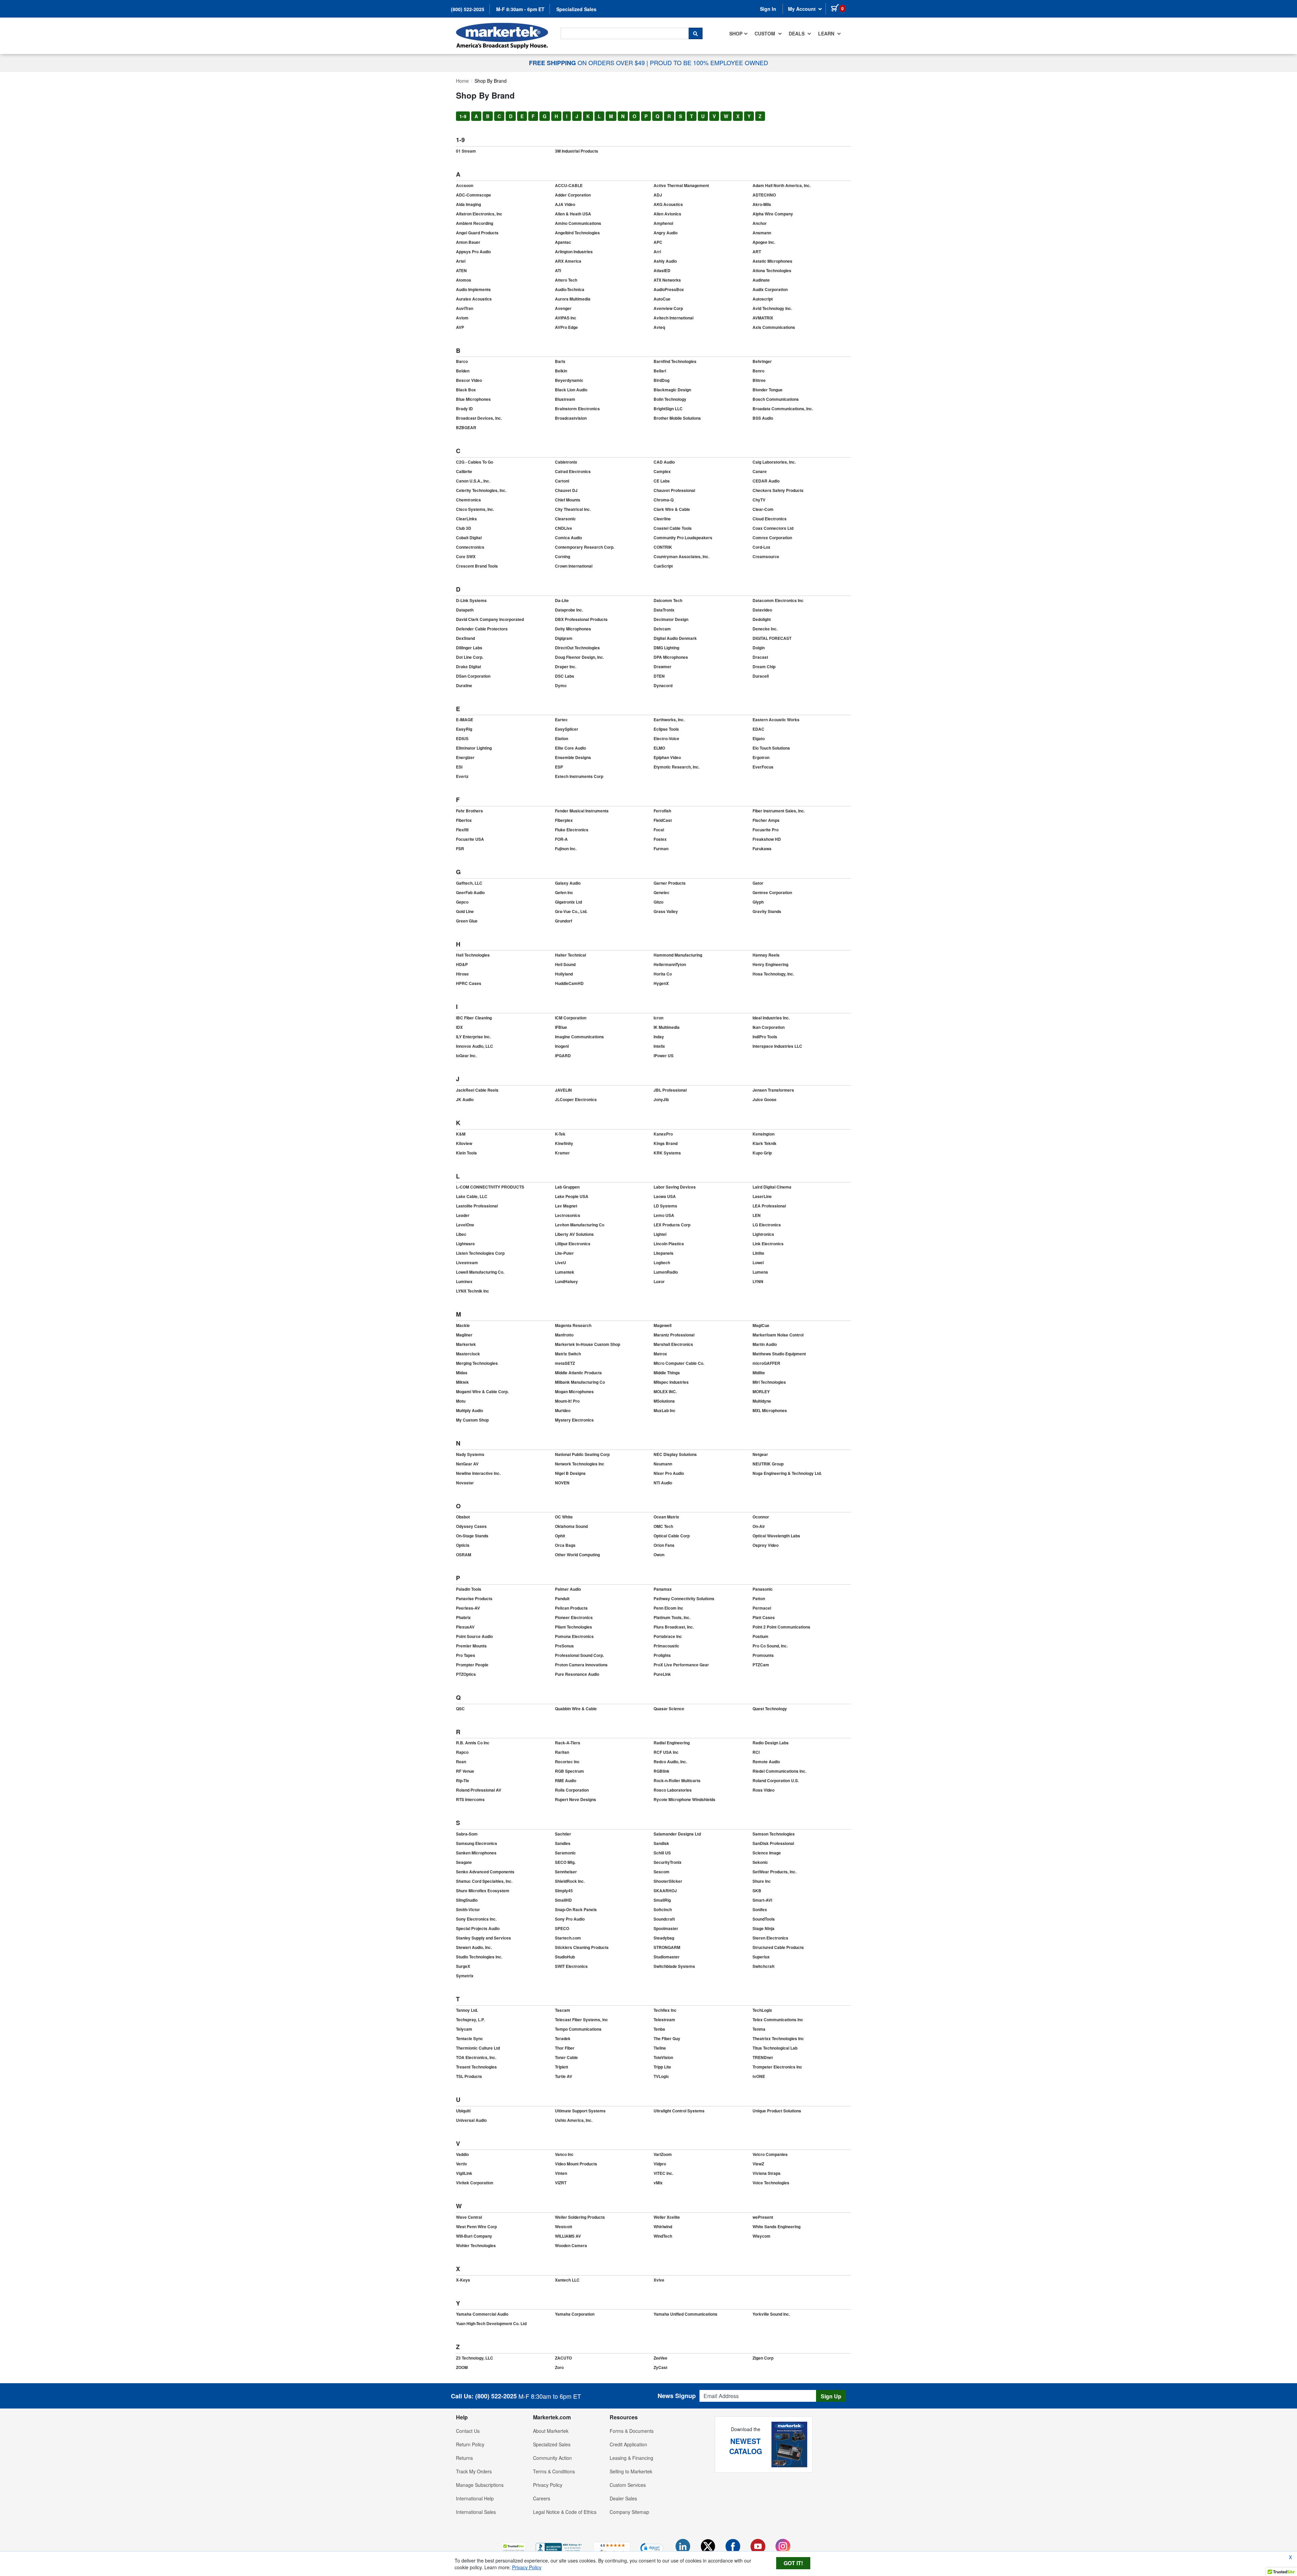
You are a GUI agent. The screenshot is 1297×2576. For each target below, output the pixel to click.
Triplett (562, 2067)
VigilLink (464, 2173)
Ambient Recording (475, 223)
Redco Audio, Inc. (670, 1762)
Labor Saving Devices (675, 1187)
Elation (562, 738)
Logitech (662, 1263)
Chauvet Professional (674, 490)
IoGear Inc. (466, 1056)
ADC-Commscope (474, 195)
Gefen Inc (564, 892)
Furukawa (762, 849)
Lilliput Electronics (573, 1244)
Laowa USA (665, 1196)
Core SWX (466, 556)
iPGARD (563, 1056)
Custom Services (628, 2485)
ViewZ (758, 2164)
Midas (462, 1373)
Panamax (663, 1589)
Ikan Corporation (769, 1027)
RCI (756, 1752)
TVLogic (661, 2076)
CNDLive (564, 528)
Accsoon (465, 185)
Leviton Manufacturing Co (580, 1225)
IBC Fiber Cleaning (474, 1018)
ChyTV (759, 500)
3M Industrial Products (577, 151)
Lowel (758, 1263)
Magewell (663, 1325)
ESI (459, 767)
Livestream (467, 1263)
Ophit (560, 1536)
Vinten (561, 2173)
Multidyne (762, 1401)
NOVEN (562, 1483)
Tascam (563, 2010)
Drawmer (663, 667)
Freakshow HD (767, 839)
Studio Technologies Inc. (479, 1957)
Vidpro (660, 2164)
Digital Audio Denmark (675, 638)
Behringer (762, 361)
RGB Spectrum (569, 1771)
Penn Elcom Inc (668, 1608)
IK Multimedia (667, 1027)
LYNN (758, 1281)
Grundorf (564, 921)
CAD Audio (664, 462)
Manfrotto (564, 1335)
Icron (658, 1018)
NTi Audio (663, 1483)
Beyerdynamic (569, 380)
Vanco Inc (564, 2154)
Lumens (760, 1272)
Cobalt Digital (469, 538)
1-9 (463, 116)
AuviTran (465, 308)
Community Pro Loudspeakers (683, 538)
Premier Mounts (471, 1646)
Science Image (767, 1853)
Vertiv (462, 2164)
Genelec (662, 892)
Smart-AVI (762, 1900)
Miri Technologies (769, 1382)
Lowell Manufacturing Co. (480, 1272)
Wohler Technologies (476, 2245)
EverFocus (763, 767)
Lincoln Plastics (669, 1244)
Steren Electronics (770, 1938)
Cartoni (562, 481)
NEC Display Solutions (675, 1454)
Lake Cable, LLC (472, 1196)
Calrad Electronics (573, 471)
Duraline (464, 685)
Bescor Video (469, 380)
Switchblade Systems (674, 1966)
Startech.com (568, 1938)
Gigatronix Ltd (568, 902)
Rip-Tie (463, 1780)
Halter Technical (570, 955)
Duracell (761, 676)
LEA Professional (769, 1206)
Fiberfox (464, 820)
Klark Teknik (765, 1143)
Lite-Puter (564, 1253)
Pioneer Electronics (574, 1617)
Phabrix (463, 1617)
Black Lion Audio (571, 390)
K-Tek (560, 1134)
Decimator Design (671, 619)
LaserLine (762, 1196)
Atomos (464, 280)
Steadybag (664, 1938)
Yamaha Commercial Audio (482, 2314)
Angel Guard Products (477, 233)
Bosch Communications (776, 399)
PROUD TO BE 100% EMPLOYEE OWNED (709, 62)
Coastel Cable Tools (673, 528)
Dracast (760, 657)
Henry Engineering (770, 964)
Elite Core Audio (570, 748)
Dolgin (759, 648)
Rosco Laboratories (673, 1790)
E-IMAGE (465, 720)
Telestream (664, 2020)
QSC (460, 1709)
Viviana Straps (767, 2173)
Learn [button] (827, 33)
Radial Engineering (672, 1743)
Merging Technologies (477, 1363)
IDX (459, 1027)
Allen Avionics (667, 214)
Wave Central (469, 2217)
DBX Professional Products (581, 619)
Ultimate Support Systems (580, 2111)
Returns (464, 2458)
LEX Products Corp (672, 1225)
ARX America (568, 261)
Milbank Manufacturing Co (580, 1382)
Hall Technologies (473, 955)
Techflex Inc (665, 2010)
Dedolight (762, 619)
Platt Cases (764, 1617)
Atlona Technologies (772, 270)
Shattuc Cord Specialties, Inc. (484, 1881)
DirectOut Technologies (577, 648)
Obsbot (463, 1517)
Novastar (465, 1483)
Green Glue (467, 921)
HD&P (462, 964)
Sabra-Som (467, 1834)
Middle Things (667, 1373)
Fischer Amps (766, 820)
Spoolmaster (666, 1928)
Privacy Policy (548, 2485)
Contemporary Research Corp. (585, 547)
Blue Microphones (473, 399)
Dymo (561, 685)
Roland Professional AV (479, 1790)
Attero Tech (566, 280)
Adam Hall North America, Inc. (782, 185)
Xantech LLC (567, 2280)
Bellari (660, 371)
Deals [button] (797, 33)
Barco (462, 361)
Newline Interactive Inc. (478, 1473)
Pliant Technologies (574, 1627)
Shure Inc (762, 1881)
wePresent (763, 2217)
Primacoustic (666, 1646)
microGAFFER (766, 1363)
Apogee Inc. (764, 242)
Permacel (762, 1608)
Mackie (463, 1325)
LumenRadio (666, 1272)
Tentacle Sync (469, 2038)
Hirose (462, 974)
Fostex (660, 839)
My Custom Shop (472, 1420)
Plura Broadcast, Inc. (674, 1627)
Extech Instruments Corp (579, 776)
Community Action (552, 2458)
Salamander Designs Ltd (677, 1834)
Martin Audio (765, 1344)
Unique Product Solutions (777, 2111)
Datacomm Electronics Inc (778, 600)
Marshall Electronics (673, 1344)
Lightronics (763, 1234)
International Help (475, 2498)
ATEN (461, 270)
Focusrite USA (470, 839)
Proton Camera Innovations (581, 1665)
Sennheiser (566, 1872)
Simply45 (564, 1891)
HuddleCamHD (569, 983)
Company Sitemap (629, 2512)
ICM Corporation (571, 1018)
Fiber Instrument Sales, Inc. (779, 811)
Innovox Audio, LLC (475, 1046)
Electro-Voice (666, 738)
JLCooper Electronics (576, 1099)
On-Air (759, 1526)
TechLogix (762, 2010)
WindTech (663, 2236)
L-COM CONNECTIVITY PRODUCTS (490, 1187)
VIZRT (561, 2183)
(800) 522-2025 (468, 9)
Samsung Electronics (477, 1843)
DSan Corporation (473, 676)
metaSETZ (565, 1363)
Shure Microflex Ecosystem (483, 1891)
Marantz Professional (674, 1335)
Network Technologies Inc (580, 1464)
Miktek (462, 1382)
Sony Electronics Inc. (476, 1919)
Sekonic (760, 1862)
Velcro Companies (770, 2154)
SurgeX (463, 1966)
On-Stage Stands (472, 1536)
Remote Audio (766, 1762)
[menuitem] (739, 33)
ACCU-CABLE (569, 185)
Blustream (565, 399)
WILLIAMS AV (568, 2236)
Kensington (764, 1134)
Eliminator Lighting (474, 748)
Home (462, 81)
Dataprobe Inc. (569, 610)
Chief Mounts (568, 500)
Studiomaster (667, 1957)
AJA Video (565, 204)
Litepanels (664, 1253)
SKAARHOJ (665, 1891)
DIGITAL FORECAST (772, 638)
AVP (460, 327)
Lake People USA (572, 1196)
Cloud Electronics (770, 519)
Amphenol (663, 223)
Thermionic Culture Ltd (478, 2048)
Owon (659, 1555)
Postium (760, 1636)
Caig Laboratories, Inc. (774, 462)
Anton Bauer (468, 242)
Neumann (663, 1464)
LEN (757, 1215)
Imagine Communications (579, 1037)
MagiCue (761, 1325)
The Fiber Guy (667, 2038)
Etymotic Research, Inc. (677, 767)
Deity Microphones (573, 629)
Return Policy (470, 2444)
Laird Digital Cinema (772, 1187)
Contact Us (468, 2431)
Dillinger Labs (469, 648)
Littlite (758, 1253)
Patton (759, 1598)
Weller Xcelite (667, 2217)
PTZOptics (466, 1674)
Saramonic (565, 1853)
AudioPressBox (669, 289)
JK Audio (465, 1099)
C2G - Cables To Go (475, 462)
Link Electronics (768, 1244)
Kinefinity (564, 1143)
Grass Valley (666, 911)
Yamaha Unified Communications (685, 2314)
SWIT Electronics (571, 1966)
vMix (658, 2183)
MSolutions (664, 1401)
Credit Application (628, 2444)
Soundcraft (664, 1919)
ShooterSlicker (668, 1881)
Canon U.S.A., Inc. (473, 481)
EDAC (758, 729)
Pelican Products (571, 1608)
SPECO (562, 1928)
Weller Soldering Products (580, 2217)
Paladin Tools (469, 1589)
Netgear (760, 1454)
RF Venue (465, 1771)
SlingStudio (467, 1900)
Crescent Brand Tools (477, 566)
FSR (460, 849)
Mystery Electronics (574, 1420)
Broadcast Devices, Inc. (479, 418)
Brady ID (464, 409)
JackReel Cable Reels (477, 1090)
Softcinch (663, 1909)
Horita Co (663, 974)
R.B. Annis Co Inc (473, 1743)
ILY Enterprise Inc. (473, 1037)
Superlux (761, 1957)
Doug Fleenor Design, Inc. (579, 657)
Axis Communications (774, 327)
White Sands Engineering (777, 2227)
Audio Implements (473, 289)
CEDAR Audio (766, 481)
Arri (657, 252)
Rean (461, 1762)
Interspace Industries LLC (777, 1046)
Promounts (763, 1655)
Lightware (465, 1244)
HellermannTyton (670, 964)
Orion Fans (664, 1545)
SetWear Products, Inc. (774, 1872)
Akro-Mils (762, 204)
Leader (463, 1215)
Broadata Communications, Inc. (783, 409)
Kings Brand (666, 1143)
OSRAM (464, 1555)
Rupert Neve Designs (576, 1799)
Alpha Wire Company (773, 214)
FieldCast (663, 820)
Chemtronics (468, 500)
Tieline (660, 2048)
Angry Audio (666, 233)
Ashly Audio (665, 261)
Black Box (466, 390)
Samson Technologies (774, 1834)
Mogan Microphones (574, 1391)
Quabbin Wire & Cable (576, 1709)
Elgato (759, 738)
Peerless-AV (468, 1608)
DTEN (659, 676)
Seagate (464, 1862)
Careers (542, 2498)
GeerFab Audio (470, 892)
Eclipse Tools (666, 729)
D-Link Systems (471, 600)
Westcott (564, 2227)
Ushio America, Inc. (574, 2120)
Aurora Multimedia (573, 299)
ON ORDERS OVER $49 (588, 62)
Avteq (659, 327)
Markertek (466, 1344)
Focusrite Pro (766, 830)
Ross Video (764, 1790)
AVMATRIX (763, 318)
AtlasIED (662, 270)
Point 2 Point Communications (781, 1627)
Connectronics (470, 547)
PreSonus (564, 1646)
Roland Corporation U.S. (776, 1780)
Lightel (660, 1234)
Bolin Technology (670, 399)
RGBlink (662, 1771)
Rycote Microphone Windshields (684, 1799)
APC (658, 242)
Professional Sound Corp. (579, 1655)
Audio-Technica (570, 289)
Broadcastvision (571, 418)
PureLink (662, 1674)
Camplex (662, 471)
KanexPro (663, 1134)
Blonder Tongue (768, 390)
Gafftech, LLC (469, 883)
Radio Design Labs (771, 1743)
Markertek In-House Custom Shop (588, 1344)
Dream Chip (764, 667)
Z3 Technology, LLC (475, 2358)
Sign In (768, 9)
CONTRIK (663, 547)
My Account (803, 9)
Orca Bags (565, 1545)
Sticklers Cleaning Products (582, 1947)
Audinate (761, 280)
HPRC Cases (469, 983)
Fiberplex (564, 820)
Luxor (659, 1281)
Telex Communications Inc (778, 2020)
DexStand (465, 638)
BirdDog (662, 380)
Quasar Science (669, 1709)
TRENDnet (763, 2057)
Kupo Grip (762, 1153)
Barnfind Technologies (675, 361)
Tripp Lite (662, 2067)
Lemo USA (664, 1215)
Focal (659, 830)
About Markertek (551, 2431)
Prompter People (472, 1665)
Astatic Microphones (772, 261)
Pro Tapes (466, 1655)
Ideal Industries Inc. (771, 1018)
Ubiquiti (463, 2111)
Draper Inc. (566, 667)
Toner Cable (566, 2057)
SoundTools (764, 1919)
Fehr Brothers (469, 811)
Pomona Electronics (574, 1636)
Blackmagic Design (672, 390)
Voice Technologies (771, 2183)
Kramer (562, 1153)
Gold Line (465, 911)
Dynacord (663, 685)
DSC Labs (565, 676)
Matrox (660, 1354)
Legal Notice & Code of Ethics (565, 2512)
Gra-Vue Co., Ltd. (571, 911)
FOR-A (561, 839)
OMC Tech (663, 1526)
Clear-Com (763, 509)
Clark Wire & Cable (672, 509)
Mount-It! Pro (567, 1401)
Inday (659, 1037)
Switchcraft (764, 1966)
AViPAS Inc (566, 318)
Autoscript (763, 299)
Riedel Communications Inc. (779, 1771)
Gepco (462, 902)
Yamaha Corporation (575, 2314)
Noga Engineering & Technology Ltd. (787, 1473)
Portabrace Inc (668, 1636)
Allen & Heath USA (573, 214)
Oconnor (761, 1517)
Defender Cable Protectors (482, 629)
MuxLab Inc (665, 1410)
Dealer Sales (623, 2498)
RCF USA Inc (666, 1752)
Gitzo (658, 902)
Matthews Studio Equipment (779, 1354)
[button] (514, 2548)
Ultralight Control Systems (679, 2111)
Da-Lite (562, 600)
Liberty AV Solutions (574, 1234)
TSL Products (469, 2076)
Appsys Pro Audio (473, 252)
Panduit (562, 1598)
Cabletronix (566, 462)
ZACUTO (563, 2358)
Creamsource (766, 556)
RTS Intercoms (470, 1799)
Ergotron (761, 757)
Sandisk (661, 1843)
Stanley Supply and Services (484, 1938)
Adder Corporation (573, 195)
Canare (760, 471)
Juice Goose (765, 1099)
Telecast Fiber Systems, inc (581, 2020)
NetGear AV (467, 1464)
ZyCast (660, 2367)
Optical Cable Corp (672, 1536)
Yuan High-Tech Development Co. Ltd (491, 2323)
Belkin (561, 371)
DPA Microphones (671, 657)
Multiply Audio (469, 1410)
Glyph (758, 902)
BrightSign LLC (668, 409)
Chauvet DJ (566, 490)
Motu (461, 1401)
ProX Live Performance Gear (681, 1665)
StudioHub (565, 1957)
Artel (461, 261)
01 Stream (466, 151)
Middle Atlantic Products (578, 1373)
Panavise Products (474, 1598)
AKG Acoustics (668, 204)
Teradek (563, 2038)
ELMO (659, 748)
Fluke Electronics (572, 830)
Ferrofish (662, 811)
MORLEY (761, 1391)
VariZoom (663, 2154)
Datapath (465, 610)
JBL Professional (670, 1090)
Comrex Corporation (772, 538)
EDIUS (462, 738)
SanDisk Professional (773, 1843)
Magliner (464, 1335)
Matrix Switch (568, 1354)
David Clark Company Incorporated (490, 619)
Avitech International (673, 318)
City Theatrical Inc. (573, 509)
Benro (758, 371)
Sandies (563, 1843)
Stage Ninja (764, 1928)
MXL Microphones (770, 1410)
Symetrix (465, 1976)
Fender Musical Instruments (582, 811)
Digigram (564, 638)
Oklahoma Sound (571, 1526)
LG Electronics (767, 1225)
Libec (461, 1234)
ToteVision (663, 2057)
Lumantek (565, 1272)
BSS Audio (763, 418)
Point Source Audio (474, 1636)
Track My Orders (474, 2471)
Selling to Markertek (631, 2471)
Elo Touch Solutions (771, 748)
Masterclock (468, 1354)
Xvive (659, 2280)
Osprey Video (766, 1545)
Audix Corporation (770, 289)
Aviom (462, 318)
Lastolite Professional (477, 1206)
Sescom (662, 1872)
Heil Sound (565, 964)
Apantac (563, 242)
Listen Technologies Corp (480, 1253)
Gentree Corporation (772, 892)
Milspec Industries (671, 1382)
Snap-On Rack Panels (576, 1909)
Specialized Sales (576, 9)
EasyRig (464, 729)
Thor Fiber (565, 2048)
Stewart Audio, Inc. (474, 1947)
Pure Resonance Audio (577, 1674)
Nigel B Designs (570, 1473)
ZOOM (462, 2367)
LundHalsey (566, 1281)
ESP (559, 767)
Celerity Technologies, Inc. (481, 490)
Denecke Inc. (765, 629)
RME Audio (566, 1780)
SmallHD (563, 1900)
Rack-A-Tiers (568, 1743)
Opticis (463, 1545)
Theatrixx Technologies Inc (778, 2038)
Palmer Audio (568, 1589)
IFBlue (561, 1027)
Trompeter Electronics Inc (777, 2067)
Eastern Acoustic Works (776, 720)
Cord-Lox (761, 547)
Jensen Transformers (773, 1090)
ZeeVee (660, 2358)
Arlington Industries (574, 252)
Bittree (759, 380)
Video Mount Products (576, 2164)
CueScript (663, 566)
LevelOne (465, 1225)
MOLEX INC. (665, 1391)
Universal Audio (471, 2120)
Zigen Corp (763, 2358)
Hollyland (564, 974)
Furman (661, 849)
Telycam (464, 2029)
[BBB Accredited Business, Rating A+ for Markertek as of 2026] (559, 2547)
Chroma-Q (664, 500)
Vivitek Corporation (475, 2183)
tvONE (759, 2076)
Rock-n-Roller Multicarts (677, 1780)
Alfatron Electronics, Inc (479, 214)
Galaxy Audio (568, 883)
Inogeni (562, 1046)
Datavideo (762, 610)
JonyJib (661, 1099)
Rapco (462, 1752)
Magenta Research (573, 1325)
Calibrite (464, 471)
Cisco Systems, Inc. (475, 509)
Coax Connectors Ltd (773, 528)
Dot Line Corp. (470, 657)
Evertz (462, 776)
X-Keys (463, 2280)
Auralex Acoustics (474, 299)
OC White (564, 1517)
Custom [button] (766, 33)
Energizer (465, 757)
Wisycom (761, 2236)
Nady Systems (470, 1454)
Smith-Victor (468, 1909)
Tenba (659, 2029)
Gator (758, 883)
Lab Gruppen (567, 1187)
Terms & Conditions (554, 2471)
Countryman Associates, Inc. (681, 556)
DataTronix (664, 610)
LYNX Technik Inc (473, 1291)
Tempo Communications (578, 2029)
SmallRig (662, 1900)
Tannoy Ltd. (467, 2010)
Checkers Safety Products (778, 490)
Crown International (574, 566)
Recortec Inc (567, 1762)
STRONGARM (667, 1947)
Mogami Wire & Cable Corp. (482, 1391)
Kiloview (464, 1143)
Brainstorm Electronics (577, 409)
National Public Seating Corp (582, 1454)
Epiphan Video (667, 757)
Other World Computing (577, 1555)
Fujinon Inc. (566, 849)
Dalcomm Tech (668, 600)
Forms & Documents (632, 2431)
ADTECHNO (764, 195)
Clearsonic (565, 519)
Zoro (559, 2367)
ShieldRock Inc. (570, 1881)
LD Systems (665, 1206)
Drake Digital (468, 667)
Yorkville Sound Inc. (771, 2314)
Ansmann (762, 233)
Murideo (563, 1410)
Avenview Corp (668, 308)
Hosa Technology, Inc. (773, 974)
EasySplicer (567, 729)
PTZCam (761, 1665)
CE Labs (662, 481)
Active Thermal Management (681, 185)
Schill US (662, 1853)
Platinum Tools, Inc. (672, 1617)
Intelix (659, 1046)
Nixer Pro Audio (669, 1473)
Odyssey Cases (471, 1526)
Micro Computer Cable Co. (679, 1363)
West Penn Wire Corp (476, 2227)
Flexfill (462, 830)
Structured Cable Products (778, 1947)
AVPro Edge (566, 327)
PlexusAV (465, 1627)
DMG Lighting (666, 648)
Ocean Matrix (666, 1517)
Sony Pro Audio (570, 1919)
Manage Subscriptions (480, 2485)
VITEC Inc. (663, 2173)
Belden (463, 371)
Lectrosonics (568, 1215)
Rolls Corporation (572, 1790)
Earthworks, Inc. (669, 720)
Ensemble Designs (573, 757)
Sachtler (563, 1834)
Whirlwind (663, 2227)
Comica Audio (568, 538)
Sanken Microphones (476, 1853)
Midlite (759, 1373)
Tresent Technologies (476, 2067)
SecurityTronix (668, 1862)
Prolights (662, 1655)
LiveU (561, 1263)
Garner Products (670, 883)
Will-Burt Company (474, 2236)
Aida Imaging (468, 204)
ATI (558, 270)
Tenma (759, 2029)
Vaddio (462, 2154)
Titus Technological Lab (775, 2048)
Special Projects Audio (478, 1928)
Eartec (561, 720)
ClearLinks (466, 519)
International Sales (476, 2512)
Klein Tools (466, 1153)
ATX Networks (667, 280)
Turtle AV (564, 2076)
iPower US (664, 1056)
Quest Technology (770, 1709)
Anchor (760, 223)
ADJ (658, 195)
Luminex (464, 1281)
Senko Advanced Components (485, 1872)
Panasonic (763, 1589)
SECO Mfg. (565, 1862)
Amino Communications (578, 223)
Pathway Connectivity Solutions (684, 1598)
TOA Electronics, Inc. (476, 2057)
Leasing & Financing (631, 2458)
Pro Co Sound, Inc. (770, 1646)
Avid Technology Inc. (772, 308)
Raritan (562, 1752)
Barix (560, 361)
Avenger (563, 308)
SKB (757, 1891)
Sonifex (760, 1909)
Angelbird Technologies (577, 233)
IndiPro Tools (765, 1037)
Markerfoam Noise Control (778, 1335)
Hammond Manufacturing (678, 955)
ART (757, 252)
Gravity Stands (767, 911)
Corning (563, 556)
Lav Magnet (566, 1206)
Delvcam (662, 629)
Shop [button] (736, 33)
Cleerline (662, 519)
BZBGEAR (466, 427)
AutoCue (662, 299)
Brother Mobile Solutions (677, 418)
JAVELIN (563, 1090)
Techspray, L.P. (470, 2020)
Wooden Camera (571, 2245)
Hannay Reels (766, 955)
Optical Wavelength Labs (776, 1536)
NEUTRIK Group (768, 1464)
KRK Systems (667, 1153)
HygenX (661, 983)
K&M (461, 1134)
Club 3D (464, 528)
